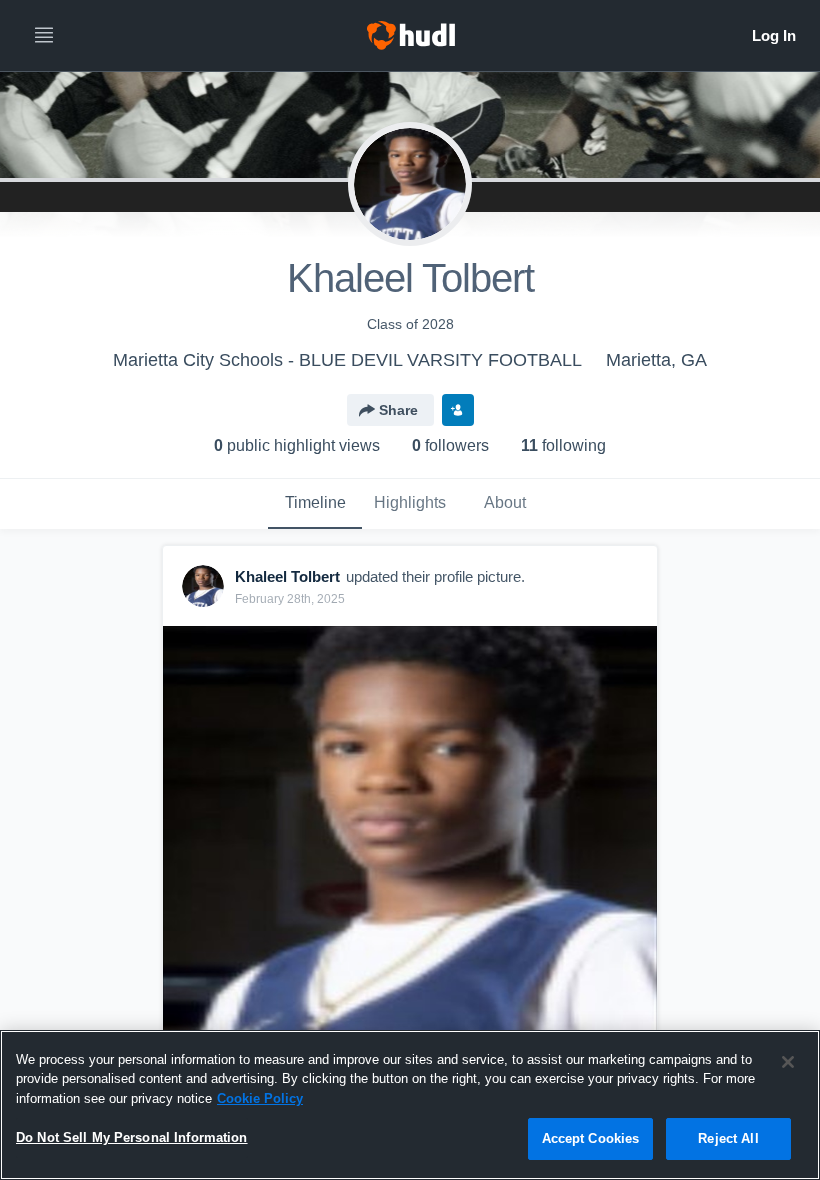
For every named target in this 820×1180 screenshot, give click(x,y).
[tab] (315, 504)
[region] (410, 1105)
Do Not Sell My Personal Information (132, 1137)
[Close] (788, 1062)
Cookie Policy (260, 1098)
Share (398, 410)
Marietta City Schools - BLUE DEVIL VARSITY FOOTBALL (347, 360)
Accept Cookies (591, 1138)
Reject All (728, 1138)
